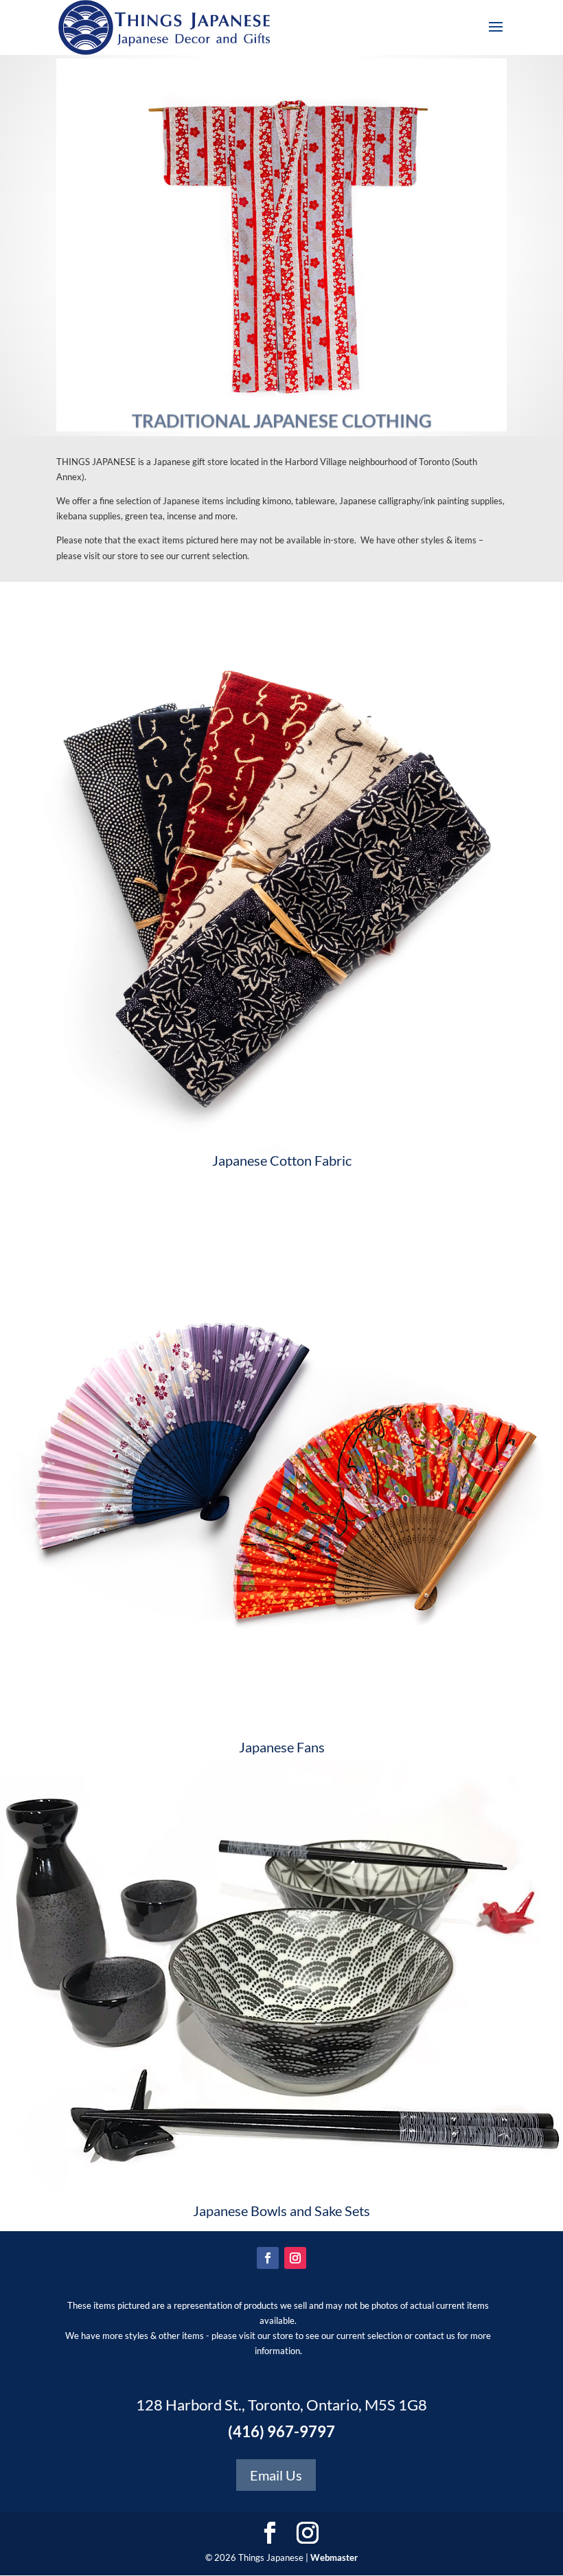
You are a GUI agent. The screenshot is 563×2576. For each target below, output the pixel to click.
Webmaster (334, 2557)
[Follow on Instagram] (295, 2258)
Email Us (276, 2475)
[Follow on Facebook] (268, 2258)
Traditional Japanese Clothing (282, 407)
